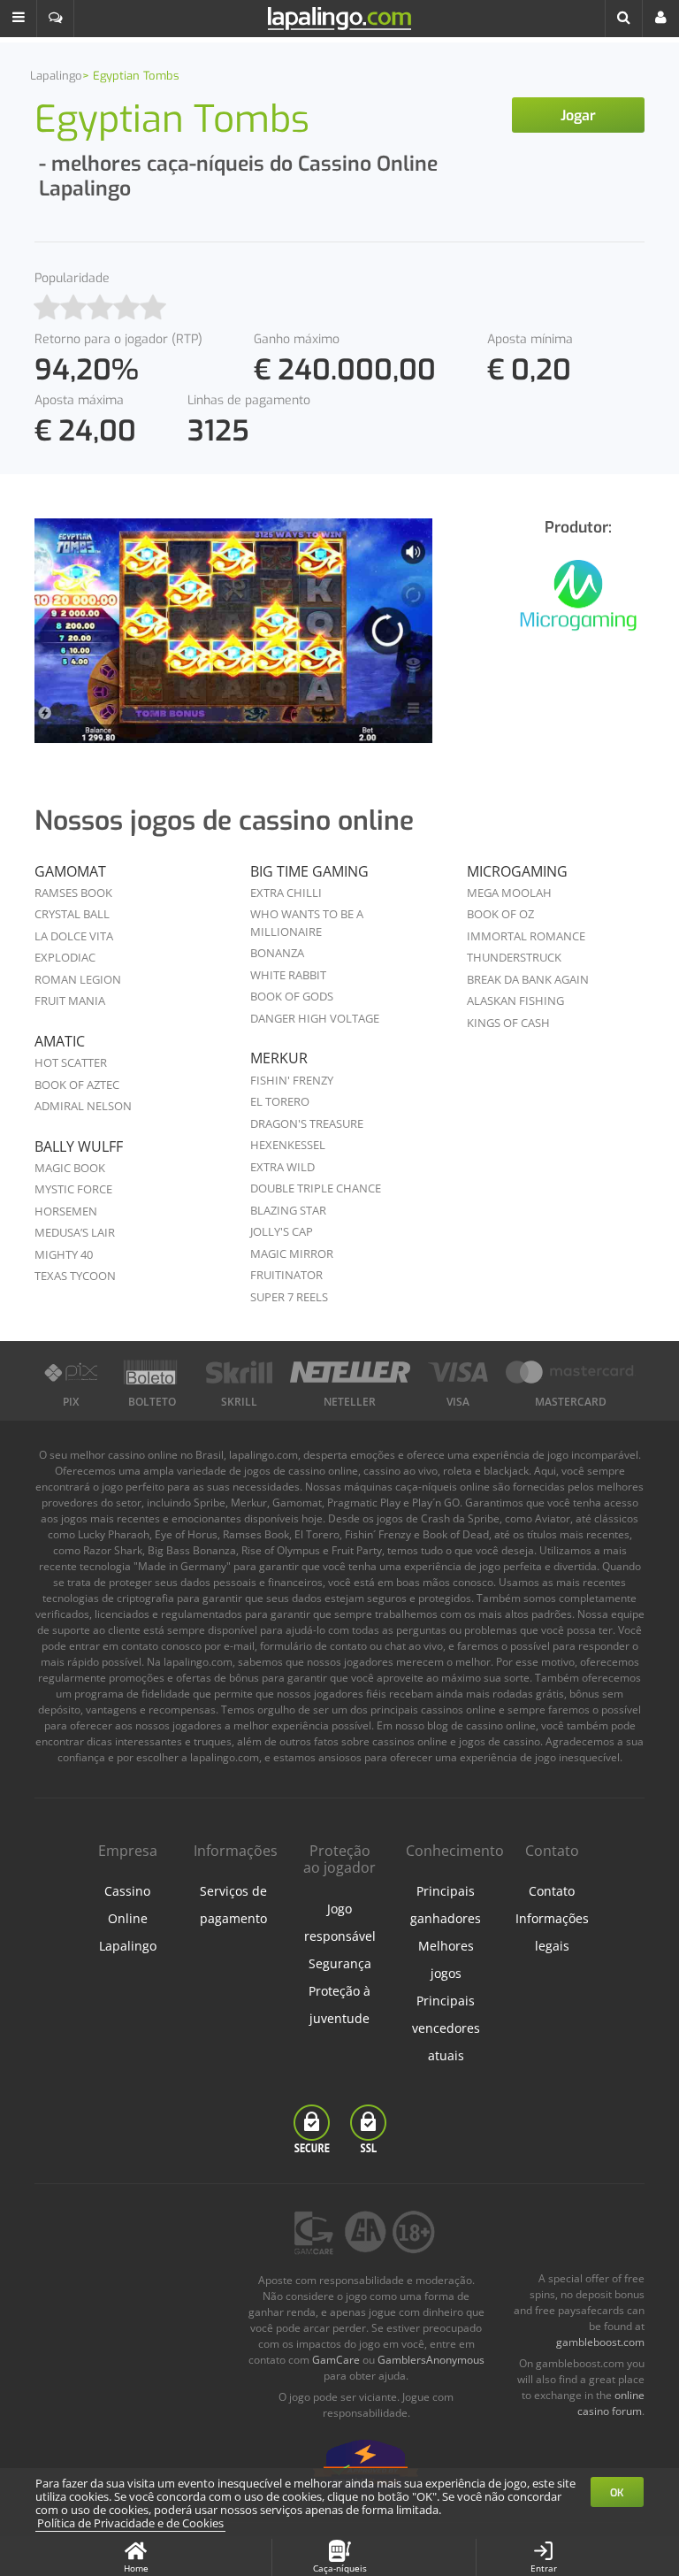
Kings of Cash (508, 1023)
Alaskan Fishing (515, 1000)
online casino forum (611, 2403)
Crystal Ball (72, 914)
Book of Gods (292, 996)
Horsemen (66, 1211)
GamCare (336, 2360)
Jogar (578, 115)
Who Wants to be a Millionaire (307, 923)
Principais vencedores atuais (446, 2028)
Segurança (340, 1963)
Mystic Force (73, 1189)
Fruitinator (286, 1275)
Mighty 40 (64, 1254)
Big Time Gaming (309, 871)
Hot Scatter (71, 1062)
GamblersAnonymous (431, 2360)
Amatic (60, 1041)
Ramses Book (73, 893)
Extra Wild (282, 1167)
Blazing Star (288, 1210)
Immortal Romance (526, 936)
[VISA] (458, 1372)
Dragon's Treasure (307, 1123)
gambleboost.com (600, 2342)
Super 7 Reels (289, 1297)
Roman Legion (78, 979)
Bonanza (277, 953)
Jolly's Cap (282, 1231)
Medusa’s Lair (75, 1232)
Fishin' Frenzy (292, 1080)
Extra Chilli (286, 893)
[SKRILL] (239, 1372)
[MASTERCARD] (571, 1372)
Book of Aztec (77, 1085)
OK (617, 2493)
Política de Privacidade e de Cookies (130, 2523)
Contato (552, 1891)
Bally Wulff (79, 1146)
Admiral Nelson (83, 1106)
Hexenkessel (288, 1145)
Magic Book (70, 1168)
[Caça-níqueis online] (578, 606)
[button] (19, 19)
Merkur (279, 1058)
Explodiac (65, 957)
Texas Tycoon (75, 1276)
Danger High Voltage (315, 1018)
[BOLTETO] (153, 1372)
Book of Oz (500, 914)
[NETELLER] (350, 1372)
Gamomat (70, 871)
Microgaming (517, 871)
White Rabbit (288, 975)
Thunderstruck (514, 957)
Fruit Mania (70, 1000)
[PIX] (71, 1372)
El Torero (280, 1101)
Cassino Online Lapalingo (128, 1918)
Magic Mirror (292, 1253)
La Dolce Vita (74, 936)
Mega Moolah (509, 893)
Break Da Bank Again (528, 979)
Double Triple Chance (316, 1188)
